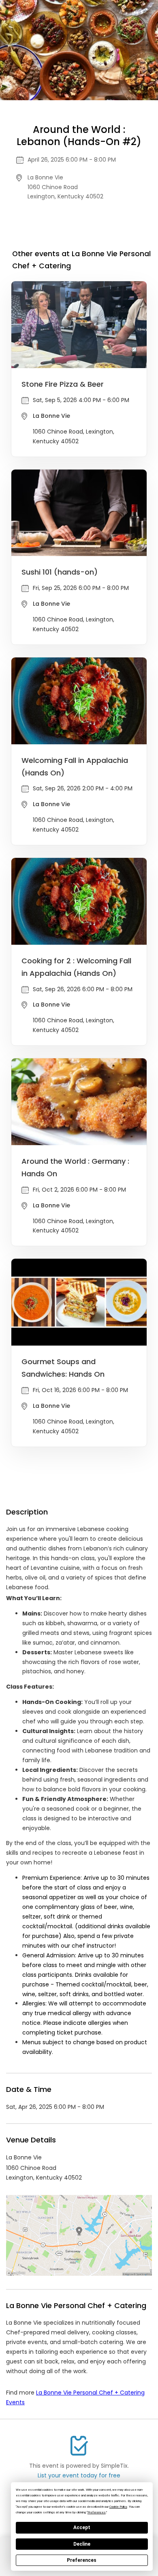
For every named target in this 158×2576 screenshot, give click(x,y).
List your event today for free (79, 2475)
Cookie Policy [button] (118, 2507)
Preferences (82, 2560)
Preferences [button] (97, 2512)
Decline (82, 2544)
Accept (82, 2528)
